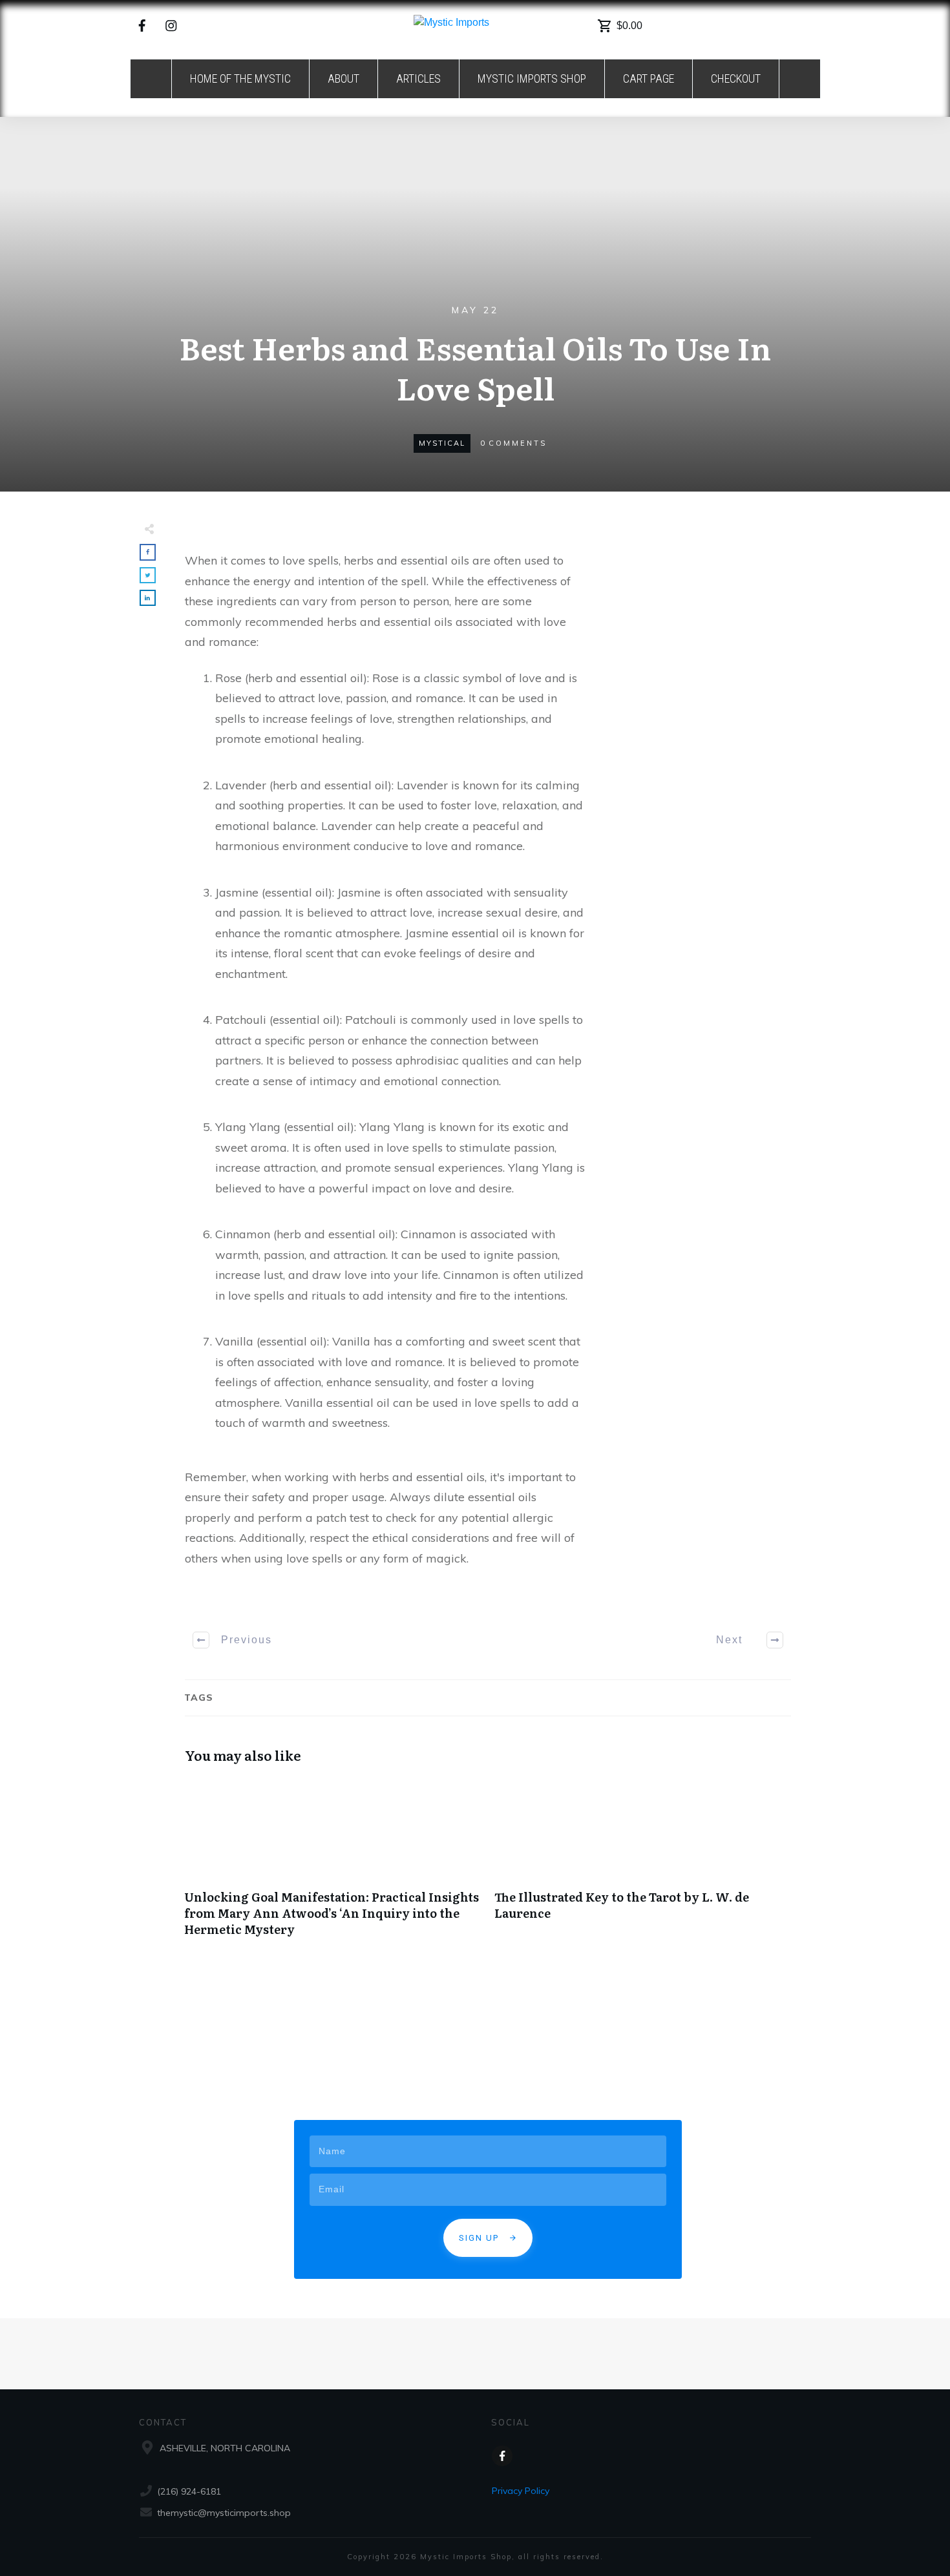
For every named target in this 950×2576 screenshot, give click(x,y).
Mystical (442, 443)
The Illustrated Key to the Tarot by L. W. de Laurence (643, 1864)
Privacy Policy (521, 2491)
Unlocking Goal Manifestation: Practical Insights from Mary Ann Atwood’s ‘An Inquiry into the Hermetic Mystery (333, 1864)
